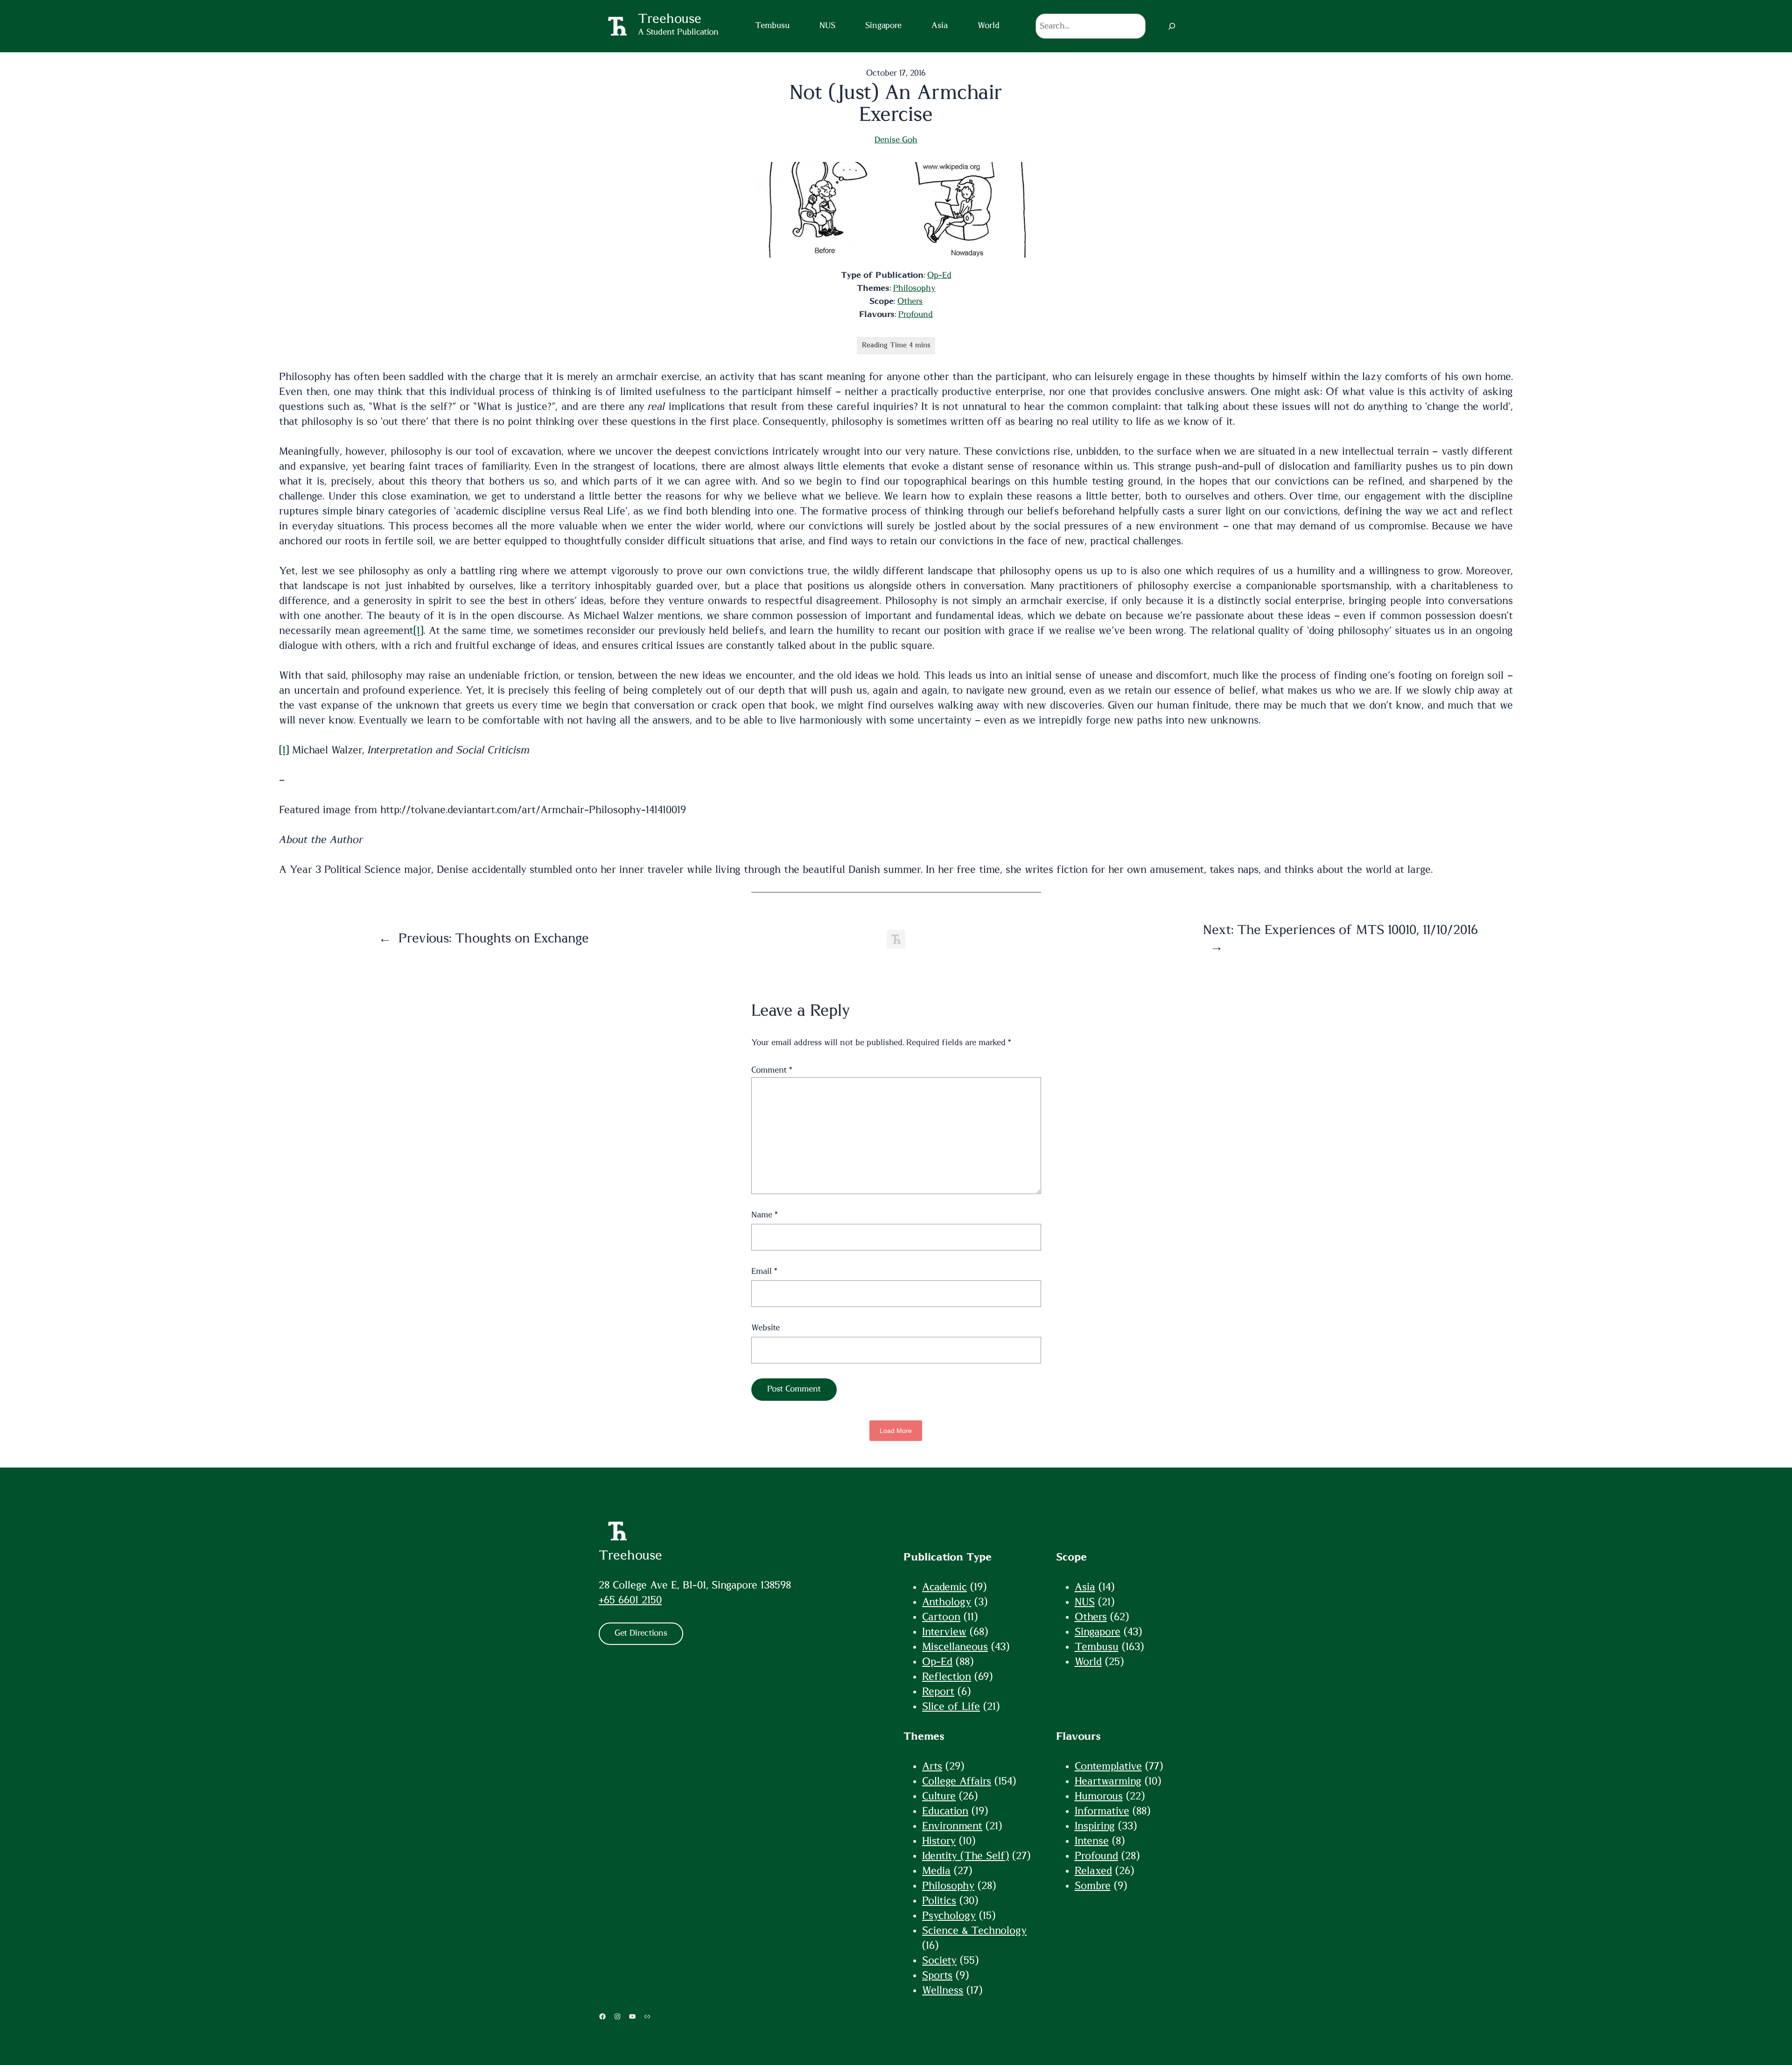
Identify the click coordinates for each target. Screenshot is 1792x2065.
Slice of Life (951, 1707)
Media (936, 1871)
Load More (896, 1431)
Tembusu (1097, 1647)
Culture (939, 1796)
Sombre (1093, 1886)
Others (910, 302)
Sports (937, 1975)
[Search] (1172, 26)
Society (939, 1960)
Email (764, 1271)
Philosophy (914, 288)
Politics (939, 1901)
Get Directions (641, 1633)
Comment (772, 1070)
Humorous (1099, 1796)
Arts (932, 1766)
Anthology (947, 1602)
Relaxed (1093, 1871)
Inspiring (1095, 1826)
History (939, 1841)
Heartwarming (1108, 1781)
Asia (1085, 1587)
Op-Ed (939, 275)
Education (945, 1811)
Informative (1102, 1811)
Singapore (1098, 1632)
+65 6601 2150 (630, 1600)
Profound (916, 315)
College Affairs (957, 1781)
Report (938, 1692)
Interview (944, 1632)
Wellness (943, 1990)
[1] (418, 631)
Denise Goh (896, 140)
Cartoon (941, 1617)
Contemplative (1108, 1766)
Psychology (949, 1916)
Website (766, 1328)
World (1088, 1662)
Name (764, 1215)
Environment (952, 1826)
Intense (1092, 1841)
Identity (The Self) (966, 1856)
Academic (945, 1587)
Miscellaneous (955, 1647)
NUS (1085, 1602)
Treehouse (630, 1556)
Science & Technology (974, 1931)
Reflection (947, 1677)
